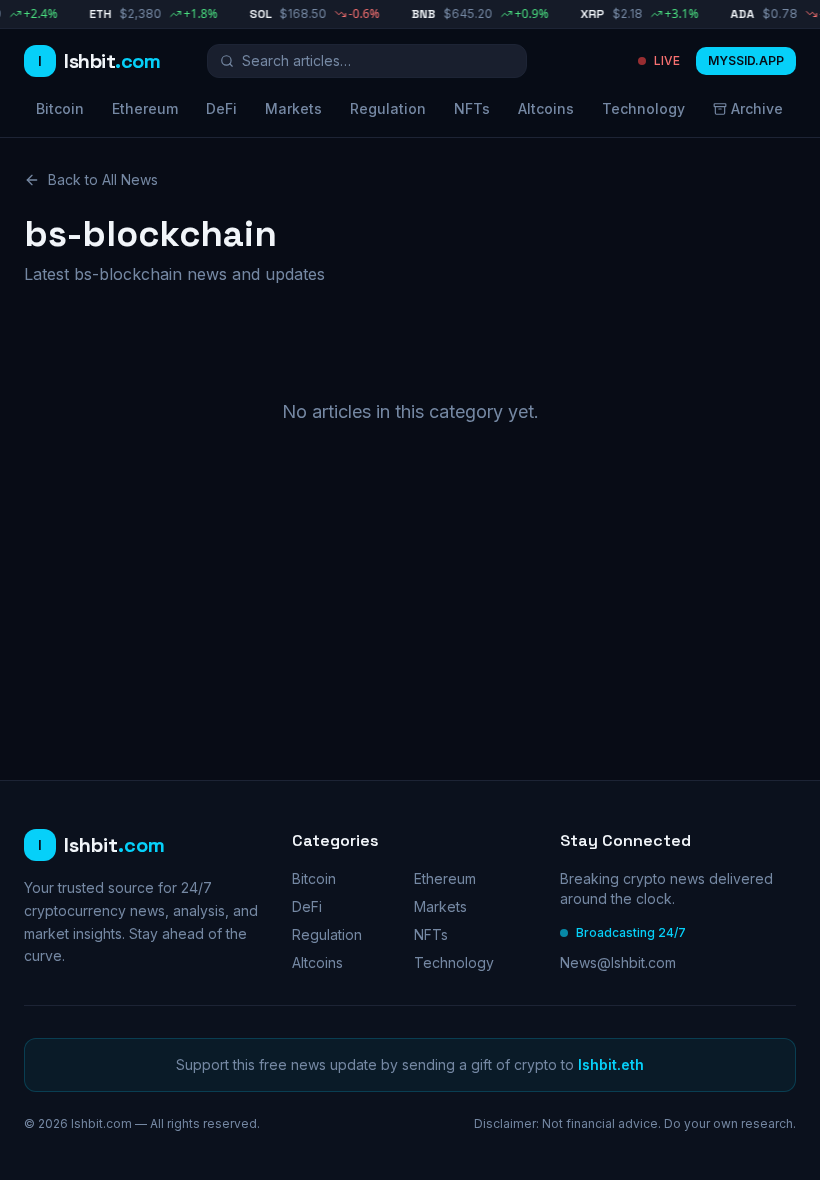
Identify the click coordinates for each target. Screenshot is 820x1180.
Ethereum (145, 108)
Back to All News (103, 179)
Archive (757, 108)
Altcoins (546, 108)
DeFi (221, 108)
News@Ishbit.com (618, 962)
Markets (293, 108)
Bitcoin (60, 108)
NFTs (472, 108)
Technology (643, 108)
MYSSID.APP (746, 60)
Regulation (388, 108)
